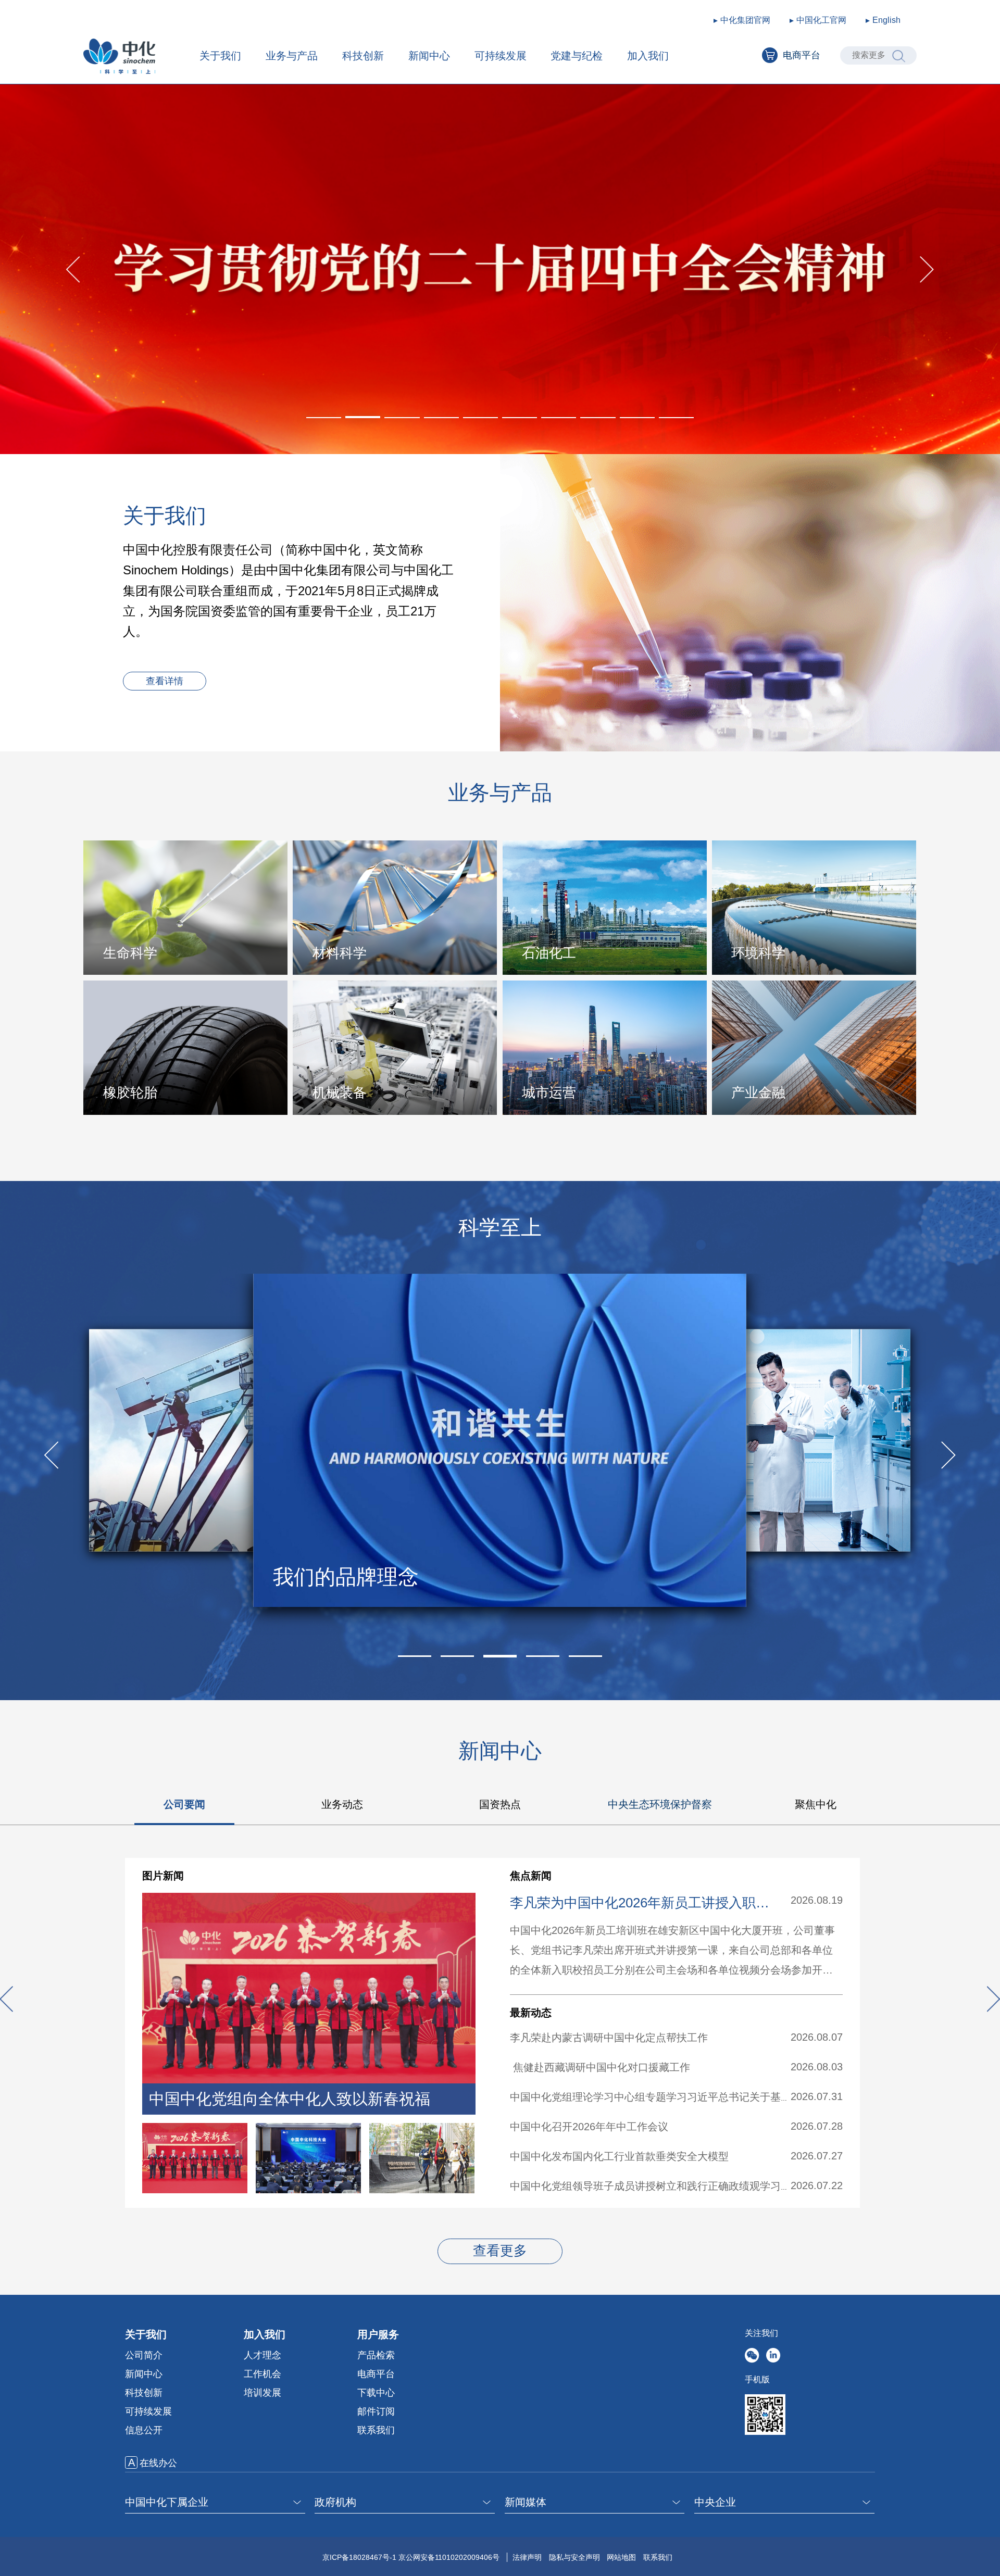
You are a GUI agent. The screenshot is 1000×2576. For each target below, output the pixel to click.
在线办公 (158, 2463)
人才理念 (262, 2355)
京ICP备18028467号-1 (359, 2557)
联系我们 (376, 2430)
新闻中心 (429, 56)
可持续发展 (501, 56)
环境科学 (758, 953)
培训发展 (262, 2393)
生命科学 (130, 953)
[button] (324, 418)
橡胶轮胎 (130, 1092)
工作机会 (262, 2374)
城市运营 (549, 1092)
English (886, 20)
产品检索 (376, 2355)
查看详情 (165, 681)
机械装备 (340, 1092)
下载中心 (376, 2393)
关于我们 (220, 56)
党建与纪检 (577, 56)
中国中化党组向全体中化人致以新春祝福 (290, 2099)
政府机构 (335, 2502)
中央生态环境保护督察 (660, 1804)
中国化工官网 (821, 20)
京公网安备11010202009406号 (449, 2557)
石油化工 (549, 953)
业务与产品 (292, 56)
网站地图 (621, 2557)
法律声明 (527, 2557)
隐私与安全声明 (574, 2557)
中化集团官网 (745, 20)
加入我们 (648, 56)
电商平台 (802, 55)
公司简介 (144, 2355)
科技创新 (363, 56)
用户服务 (378, 2334)
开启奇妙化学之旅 (356, 1577)
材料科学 (340, 953)
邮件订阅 (376, 2411)
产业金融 (758, 1092)
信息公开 (144, 2430)
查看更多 (500, 2251)
